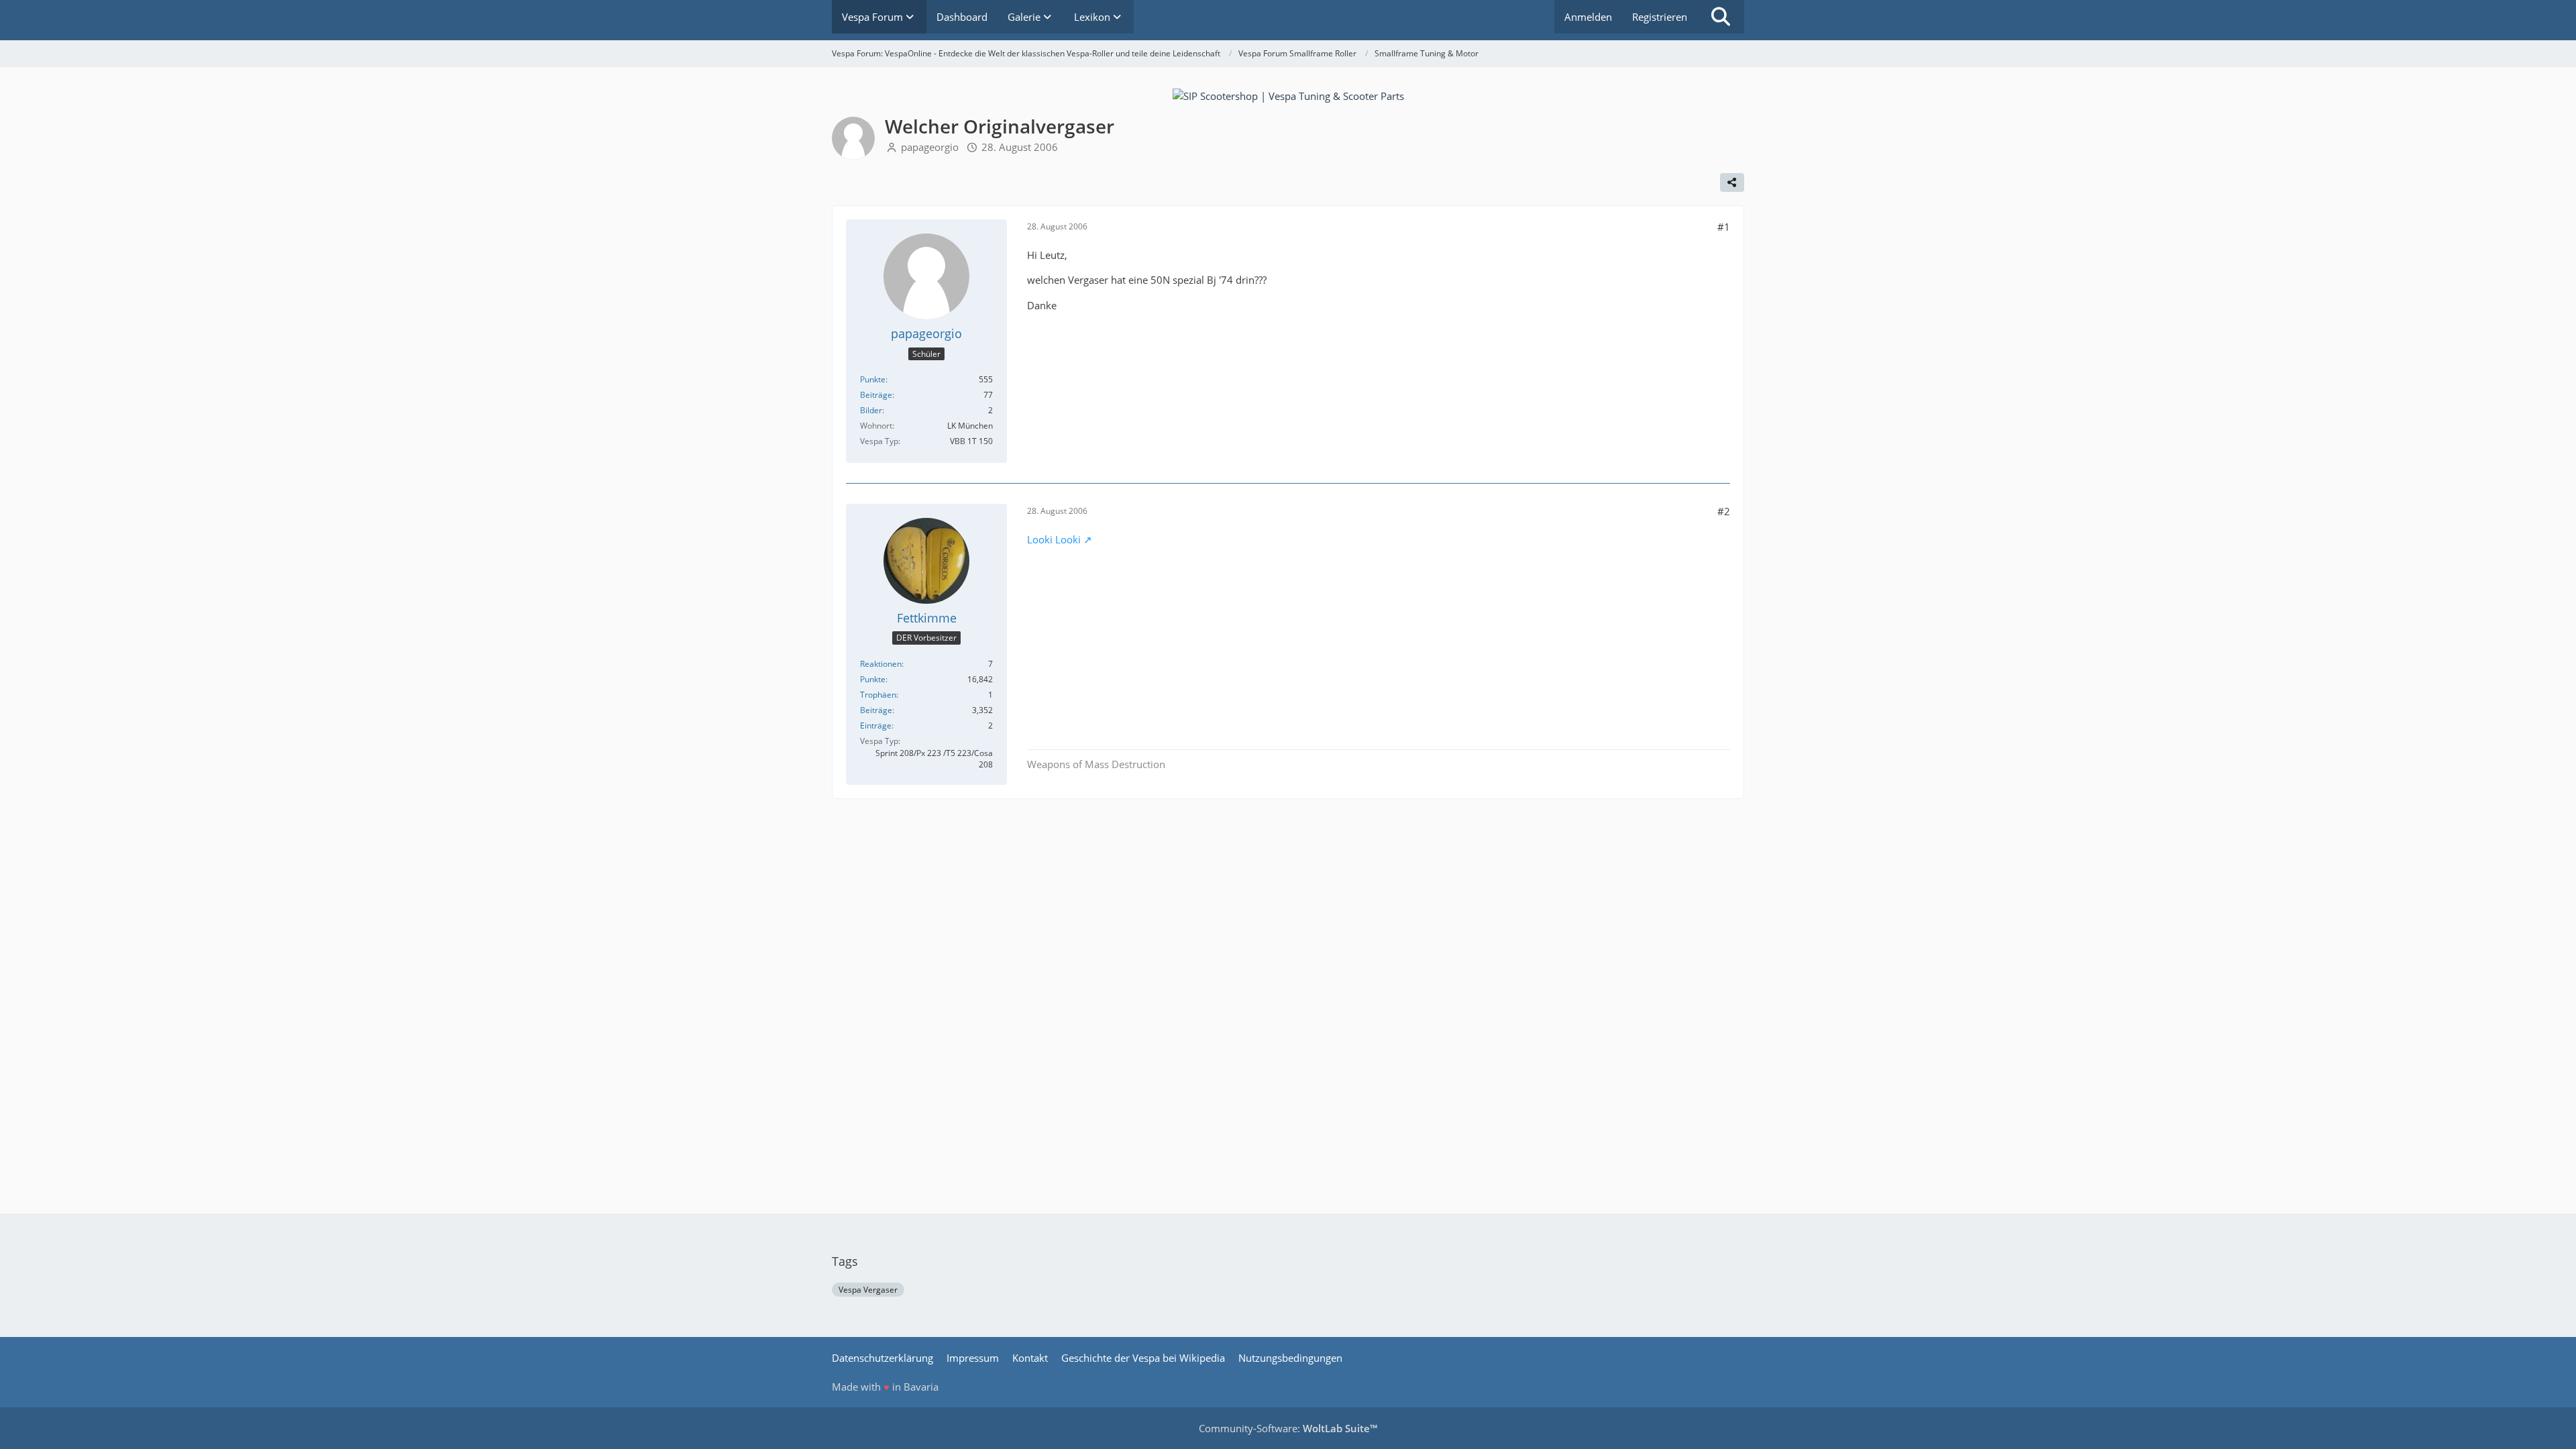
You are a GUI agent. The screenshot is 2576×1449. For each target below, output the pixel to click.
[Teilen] (1732, 182)
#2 (1724, 511)
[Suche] (1721, 17)
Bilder (871, 410)
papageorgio (930, 147)
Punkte (873, 379)
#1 (1724, 227)
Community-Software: (1288, 1428)
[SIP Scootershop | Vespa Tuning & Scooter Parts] (1288, 95)
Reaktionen (881, 664)
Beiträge (876, 395)
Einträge (876, 726)
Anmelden (1588, 17)
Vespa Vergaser (868, 1290)
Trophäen (878, 695)
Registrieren (1660, 17)
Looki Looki (1054, 539)
